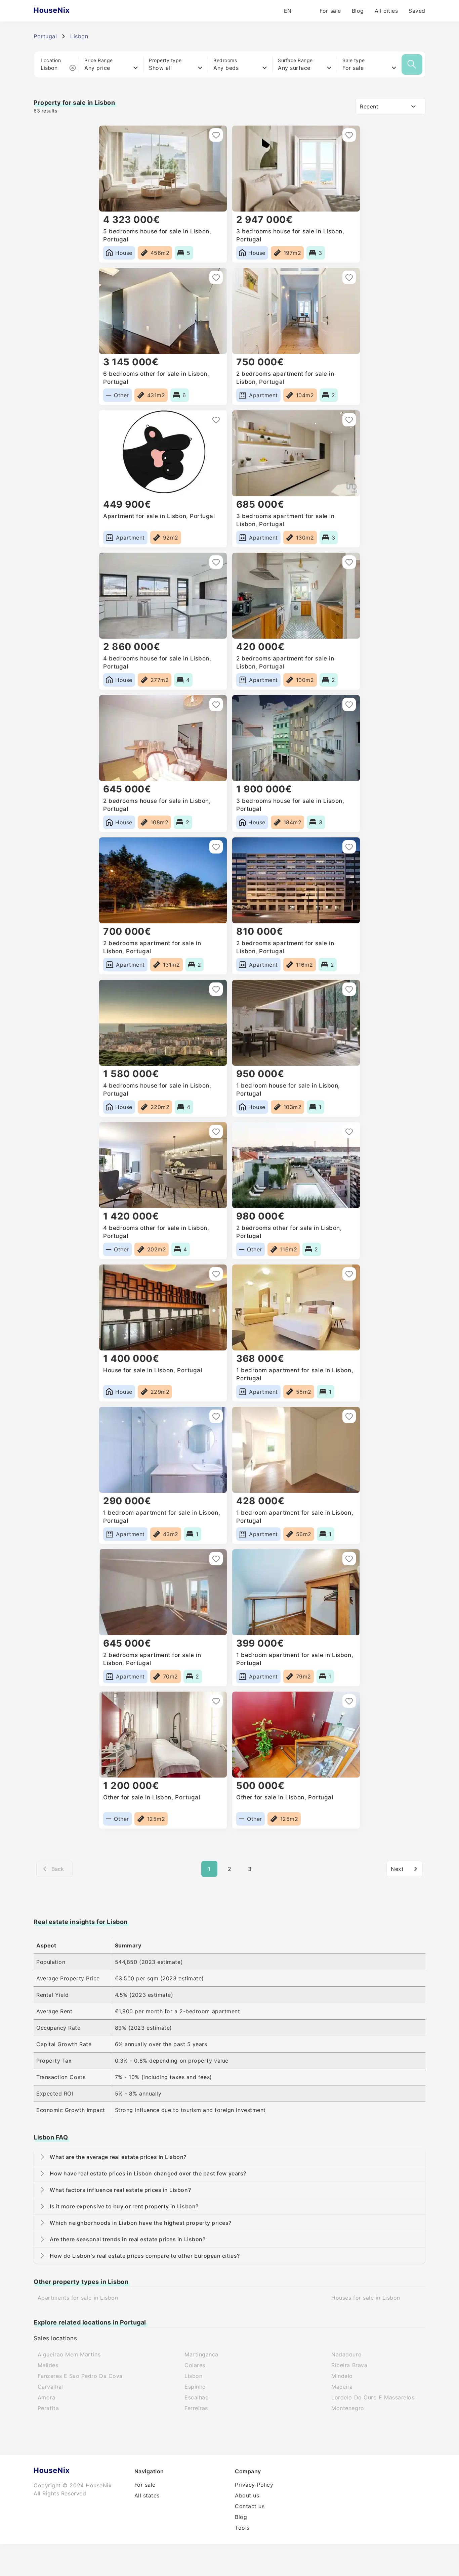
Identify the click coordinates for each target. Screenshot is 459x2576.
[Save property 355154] (216, 420)
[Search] (412, 64)
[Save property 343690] (216, 1416)
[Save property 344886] (216, 704)
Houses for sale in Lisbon (366, 2298)
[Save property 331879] (349, 1701)
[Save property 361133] (349, 135)
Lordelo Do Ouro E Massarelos (373, 2397)
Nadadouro (346, 2354)
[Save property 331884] (216, 1701)
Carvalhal (50, 2387)
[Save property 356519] (216, 277)
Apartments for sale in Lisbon (78, 2298)
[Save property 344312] (216, 1274)
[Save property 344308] (349, 1274)
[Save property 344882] (349, 704)
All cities (386, 11)
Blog (358, 11)
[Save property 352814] (216, 562)
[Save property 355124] (349, 420)
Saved (417, 11)
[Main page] (65, 11)
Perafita (48, 2408)
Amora (47, 2397)
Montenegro (348, 2408)
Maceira (342, 2387)
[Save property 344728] (216, 1132)
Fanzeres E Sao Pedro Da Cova (80, 2376)
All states (147, 2495)
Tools (242, 2528)
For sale (330, 11)
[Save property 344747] (349, 989)
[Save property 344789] (216, 989)
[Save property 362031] (216, 135)
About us (247, 2495)
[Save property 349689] (349, 562)
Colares (195, 2365)
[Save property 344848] (216, 847)
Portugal (45, 36)
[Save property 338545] (349, 1559)
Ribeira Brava (349, 2365)
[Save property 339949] (216, 1559)
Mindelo (342, 2376)
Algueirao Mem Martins (69, 2354)
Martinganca (201, 2354)
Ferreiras (196, 2408)
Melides (48, 2365)
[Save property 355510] (349, 277)
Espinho (195, 2387)
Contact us (250, 2506)
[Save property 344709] (349, 1132)
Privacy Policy (254, 2485)
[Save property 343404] (349, 1416)
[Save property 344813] (349, 847)
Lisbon (193, 2376)
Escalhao (197, 2397)
